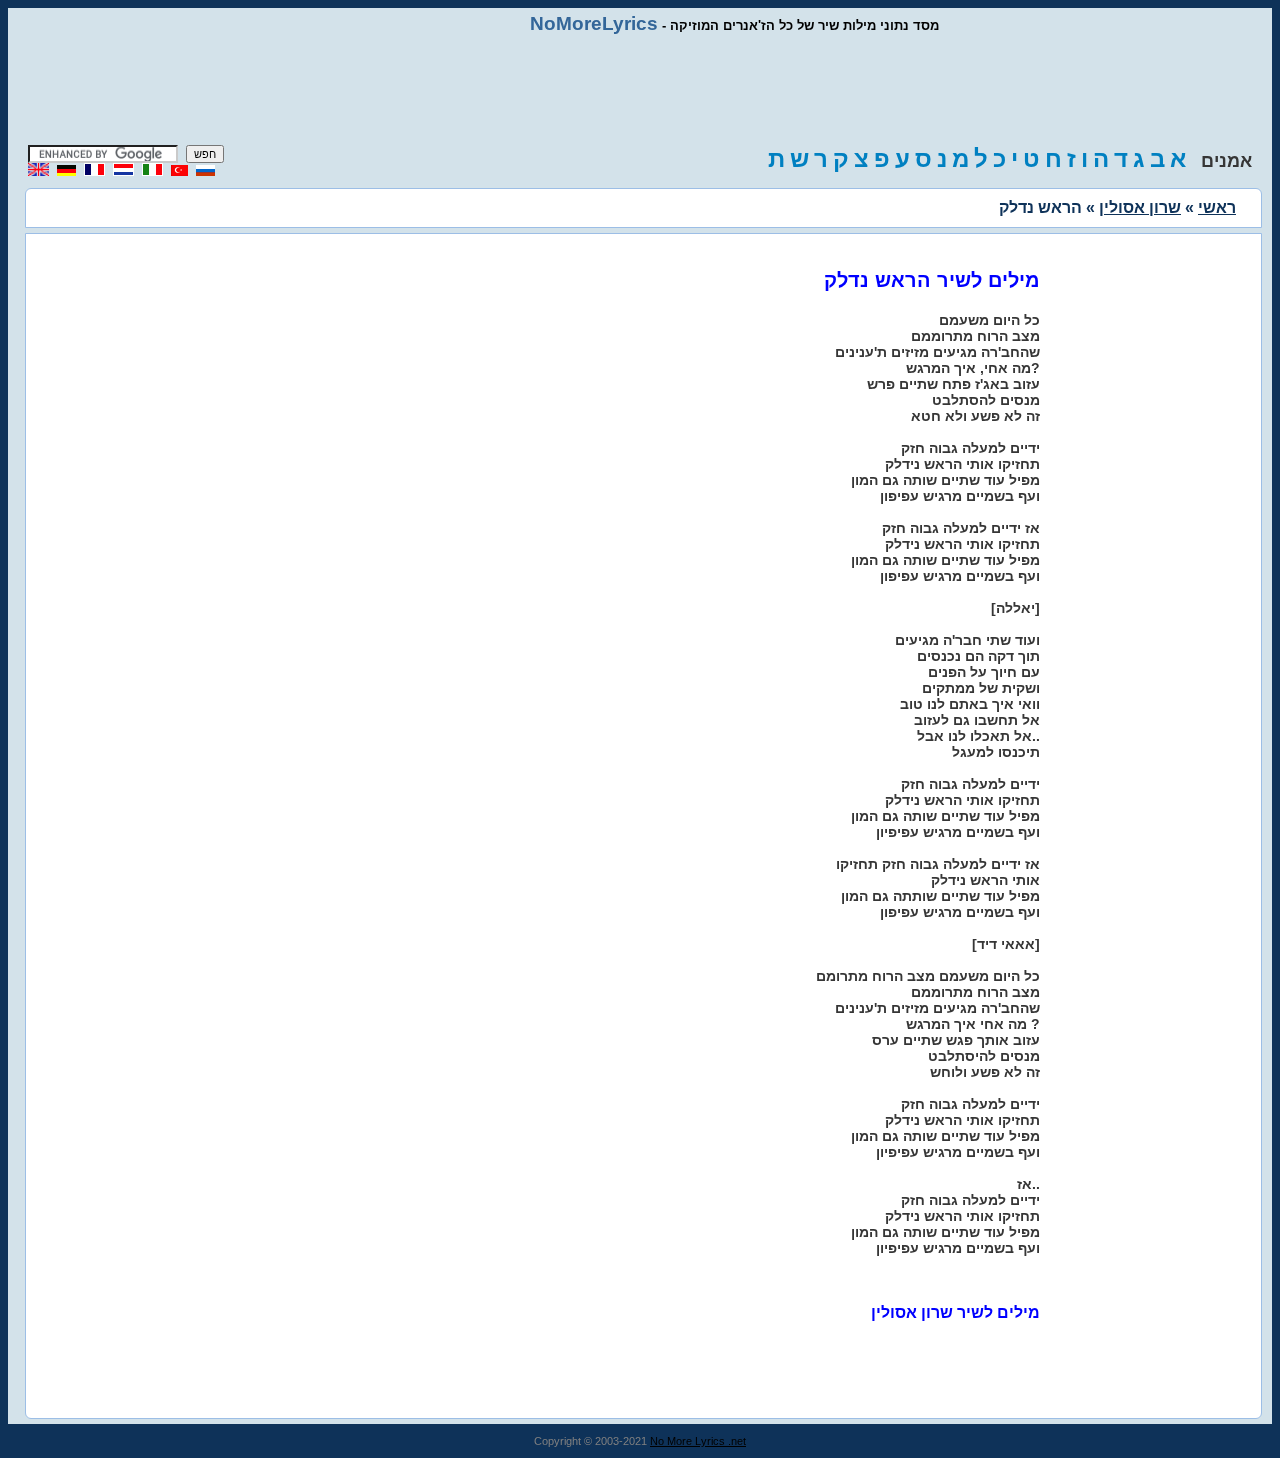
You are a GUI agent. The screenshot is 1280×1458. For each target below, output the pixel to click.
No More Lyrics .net (698, 1441)
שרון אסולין (1140, 207)
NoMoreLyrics (594, 23)
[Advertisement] (640, 90)
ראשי (1217, 207)
